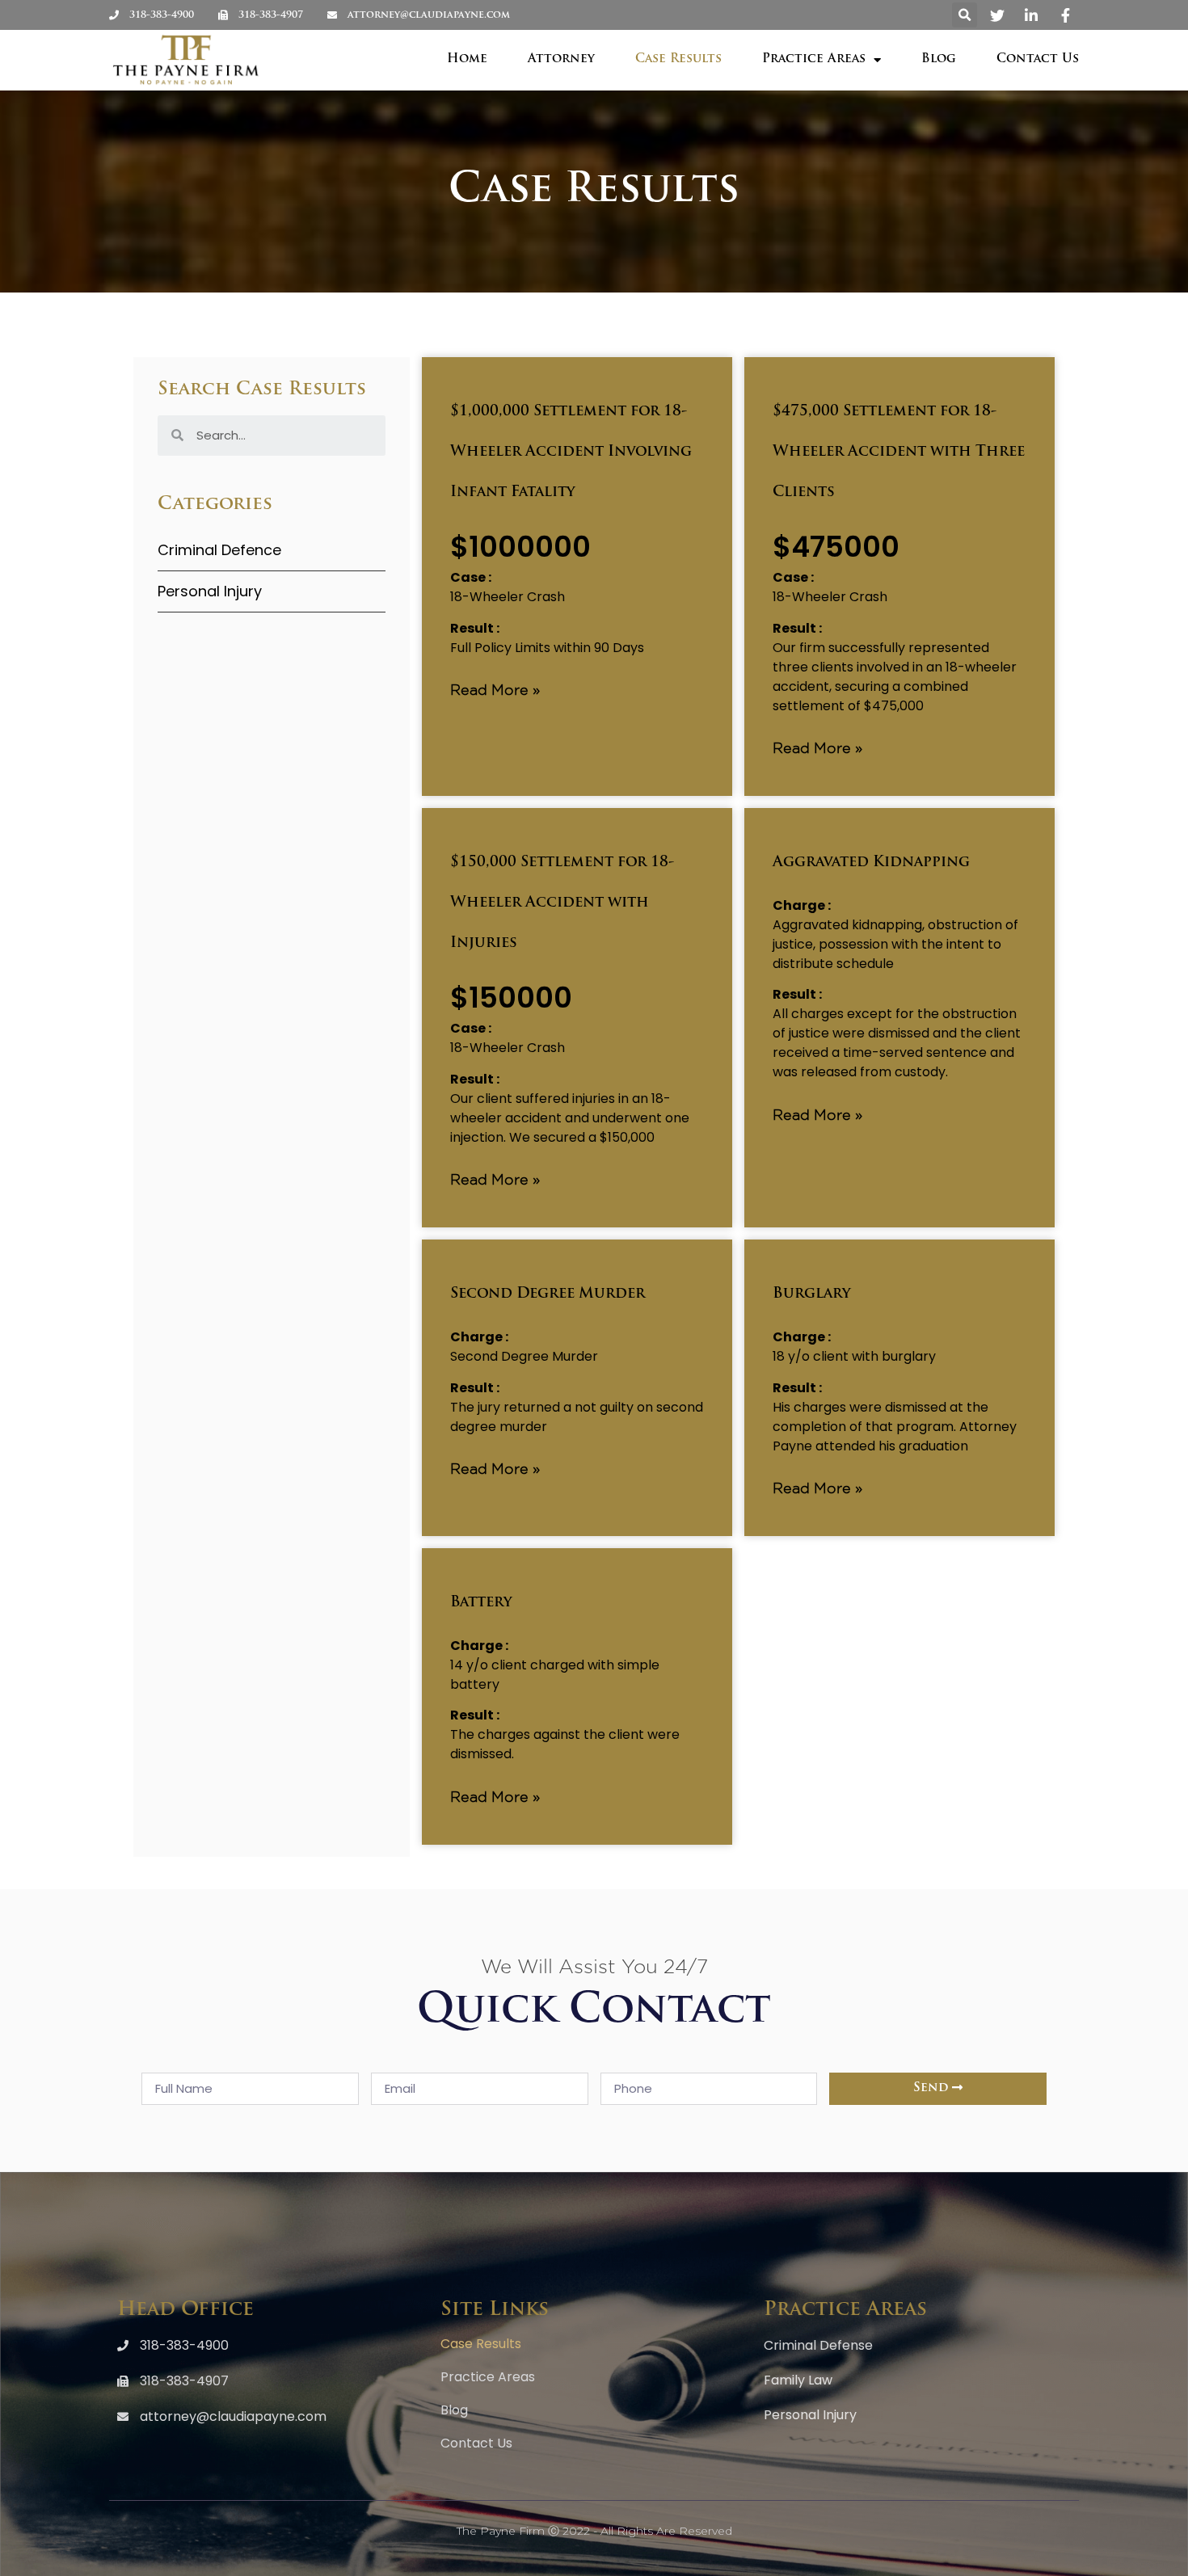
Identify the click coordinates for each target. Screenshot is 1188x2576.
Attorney (561, 59)
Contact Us (1038, 59)
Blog (939, 59)
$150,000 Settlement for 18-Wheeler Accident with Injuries (562, 903)
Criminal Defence (219, 550)
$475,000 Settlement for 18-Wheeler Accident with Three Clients (899, 452)
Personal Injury (210, 591)
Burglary (812, 1294)
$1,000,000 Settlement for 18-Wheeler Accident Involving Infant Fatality (571, 452)
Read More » (495, 689)
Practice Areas (814, 59)
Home (467, 59)
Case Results (678, 59)
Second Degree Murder (548, 1294)
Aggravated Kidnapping (871, 863)
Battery (481, 1603)
